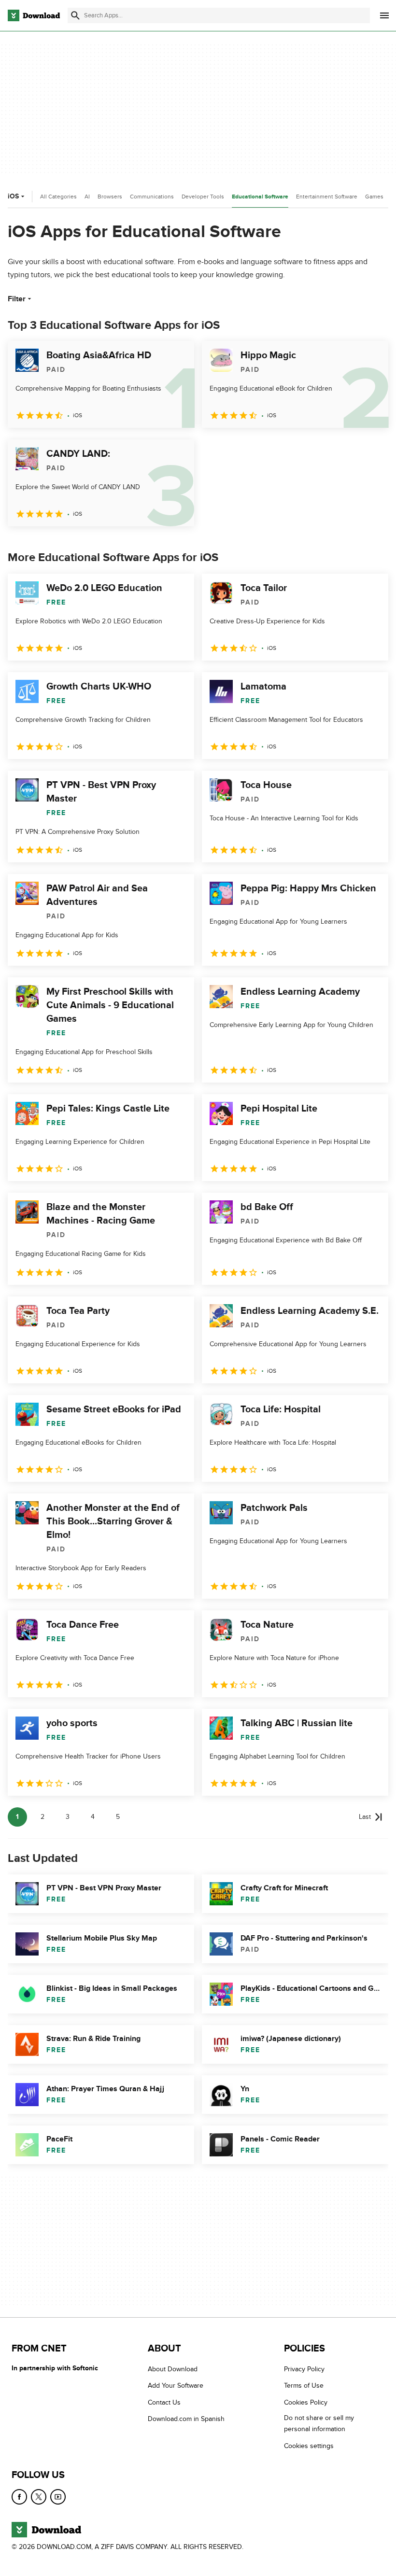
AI (87, 197)
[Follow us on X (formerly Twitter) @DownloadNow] (39, 2497)
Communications (152, 197)
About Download (173, 2369)
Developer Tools (203, 197)
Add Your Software (176, 2386)
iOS (13, 196)
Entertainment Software (327, 197)
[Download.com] (34, 15)
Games (374, 197)
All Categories (58, 197)
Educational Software (260, 197)
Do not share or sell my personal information (319, 2423)
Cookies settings (309, 2446)
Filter (17, 299)
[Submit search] (75, 15)
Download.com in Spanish (186, 2419)
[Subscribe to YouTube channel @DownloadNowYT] (58, 2497)
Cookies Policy (306, 2402)
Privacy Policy (304, 2369)
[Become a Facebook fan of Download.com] (19, 2497)
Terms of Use (304, 2386)
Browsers (110, 197)
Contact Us (164, 2402)
